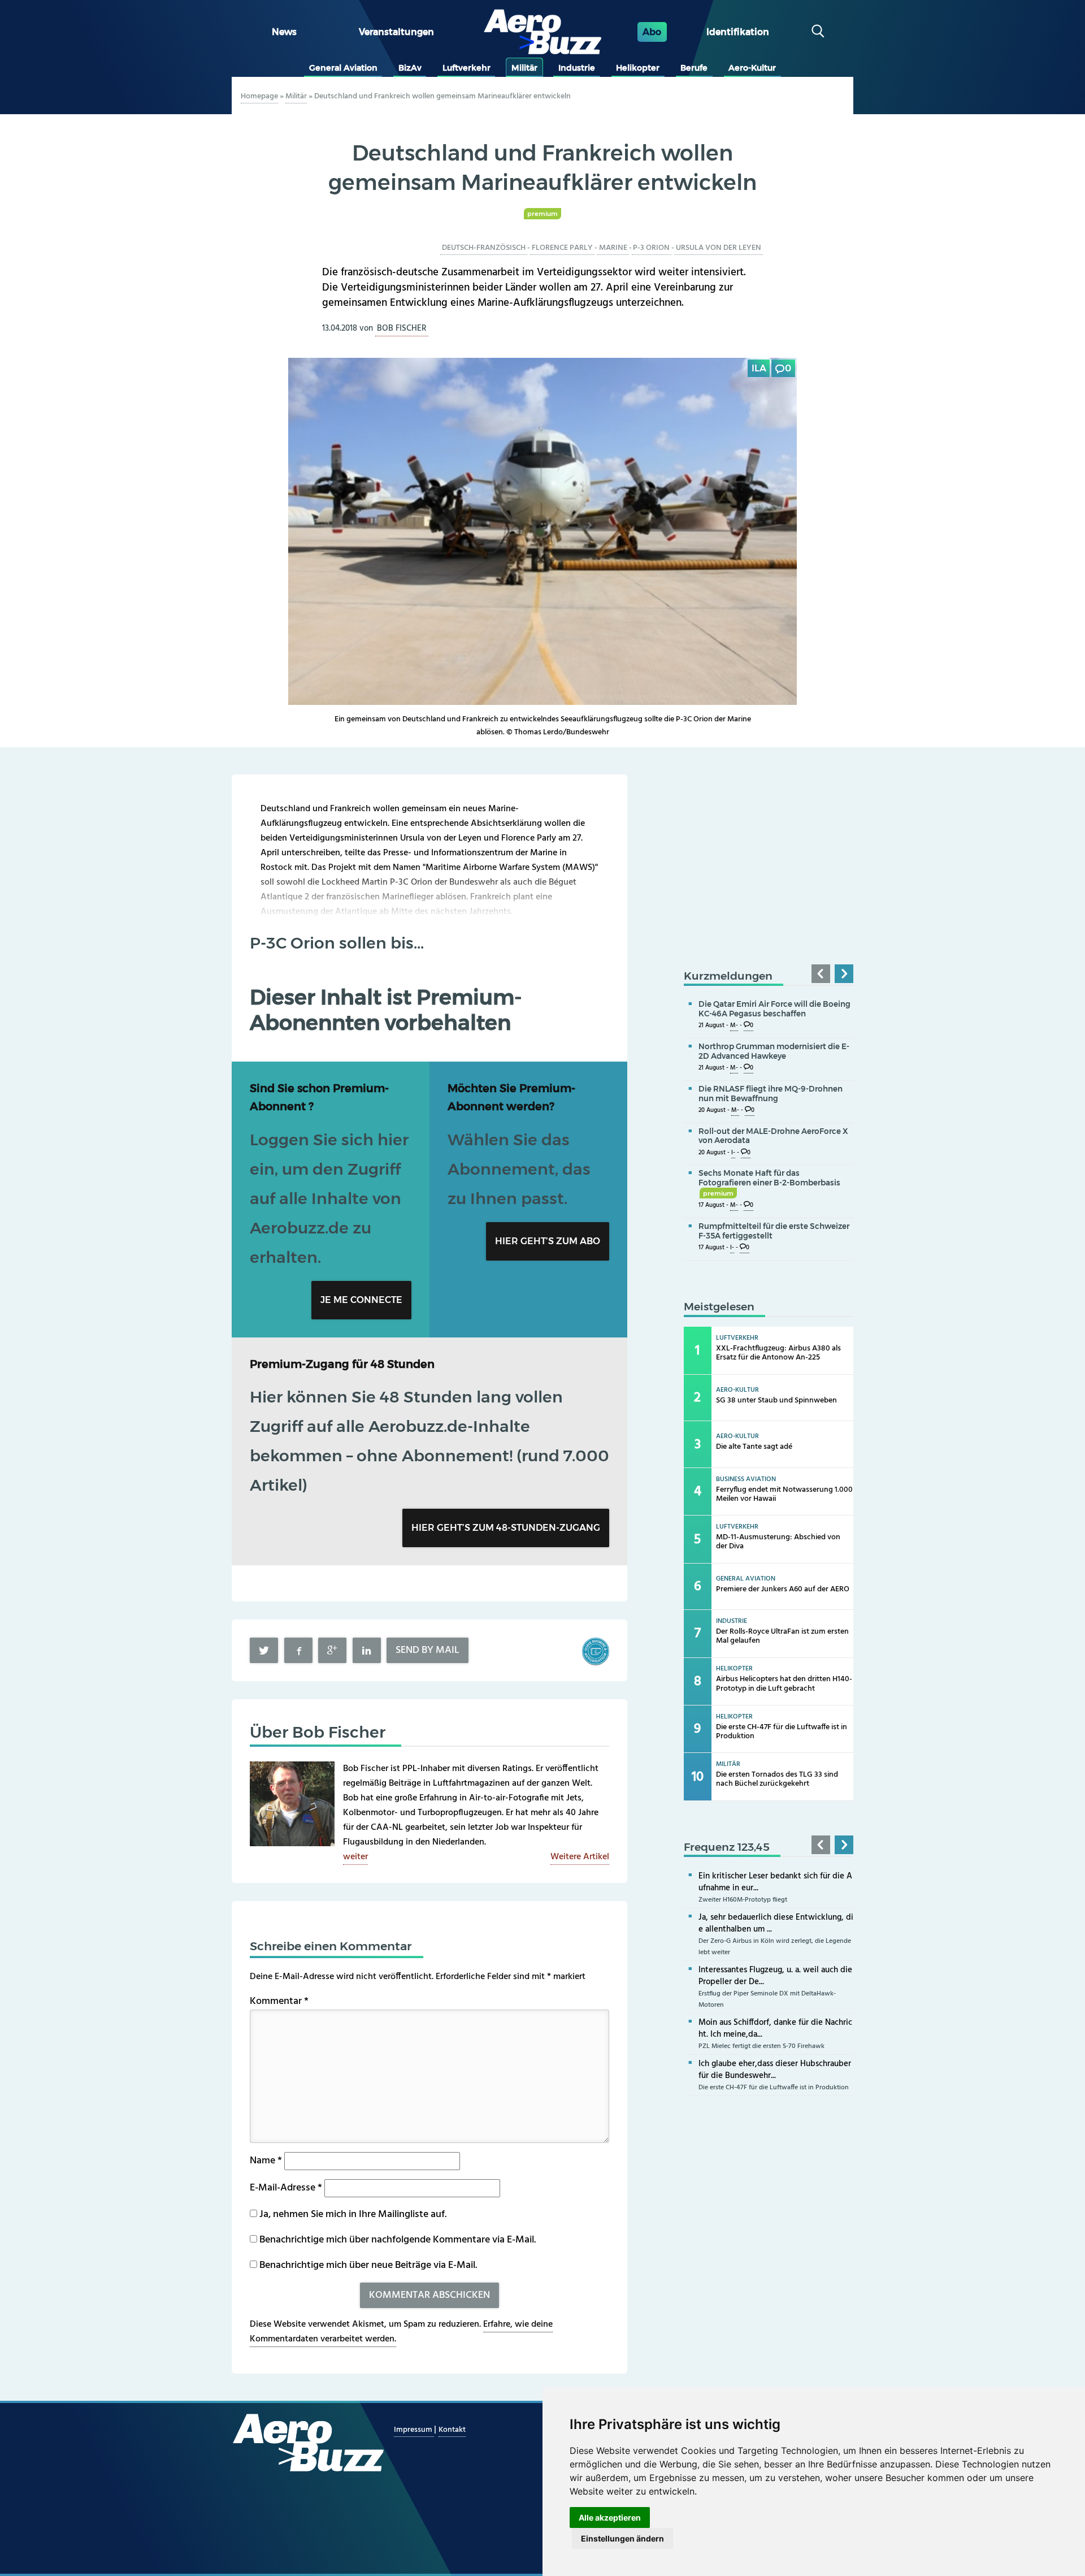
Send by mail (428, 1650)
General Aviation (343, 68)
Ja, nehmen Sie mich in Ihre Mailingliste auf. (352, 2215)
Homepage (259, 96)
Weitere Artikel (580, 1857)
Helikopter (638, 68)
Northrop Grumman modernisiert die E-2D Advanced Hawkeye (774, 1051)
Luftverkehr (466, 68)
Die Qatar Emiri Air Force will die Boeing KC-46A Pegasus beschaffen (774, 1009)
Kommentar (279, 2001)
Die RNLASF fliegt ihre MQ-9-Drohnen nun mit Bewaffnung (771, 1094)
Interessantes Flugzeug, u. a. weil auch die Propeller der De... (775, 1976)
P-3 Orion (651, 248)
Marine (613, 248)
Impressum (414, 2430)
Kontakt (452, 2430)
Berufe (694, 68)
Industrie (577, 68)
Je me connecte (361, 1300)
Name (266, 2161)
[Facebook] (298, 1650)
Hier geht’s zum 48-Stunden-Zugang (506, 1528)
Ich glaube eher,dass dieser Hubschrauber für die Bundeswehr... (775, 2070)
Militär (524, 68)
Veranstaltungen (396, 32)
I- (733, 1153)
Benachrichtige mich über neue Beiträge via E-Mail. (368, 2265)
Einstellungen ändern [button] (622, 2538)
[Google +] (332, 1650)
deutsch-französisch (484, 248)
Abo (652, 32)
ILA (759, 368)
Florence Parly (562, 248)
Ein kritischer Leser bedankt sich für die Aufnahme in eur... (775, 1882)
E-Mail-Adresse (286, 2188)
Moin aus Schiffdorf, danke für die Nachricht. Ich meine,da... (775, 2029)
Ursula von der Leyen (719, 248)
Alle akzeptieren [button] (610, 2517)
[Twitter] (264, 1650)
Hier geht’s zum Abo (548, 1241)
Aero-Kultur (752, 68)
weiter (355, 1857)
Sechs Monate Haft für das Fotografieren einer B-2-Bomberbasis (769, 1183)
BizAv (410, 68)
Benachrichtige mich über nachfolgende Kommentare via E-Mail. (398, 2240)
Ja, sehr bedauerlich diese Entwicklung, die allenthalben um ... (776, 1923)
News (284, 32)
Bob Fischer (402, 328)
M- (734, 1026)
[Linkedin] (367, 1650)
